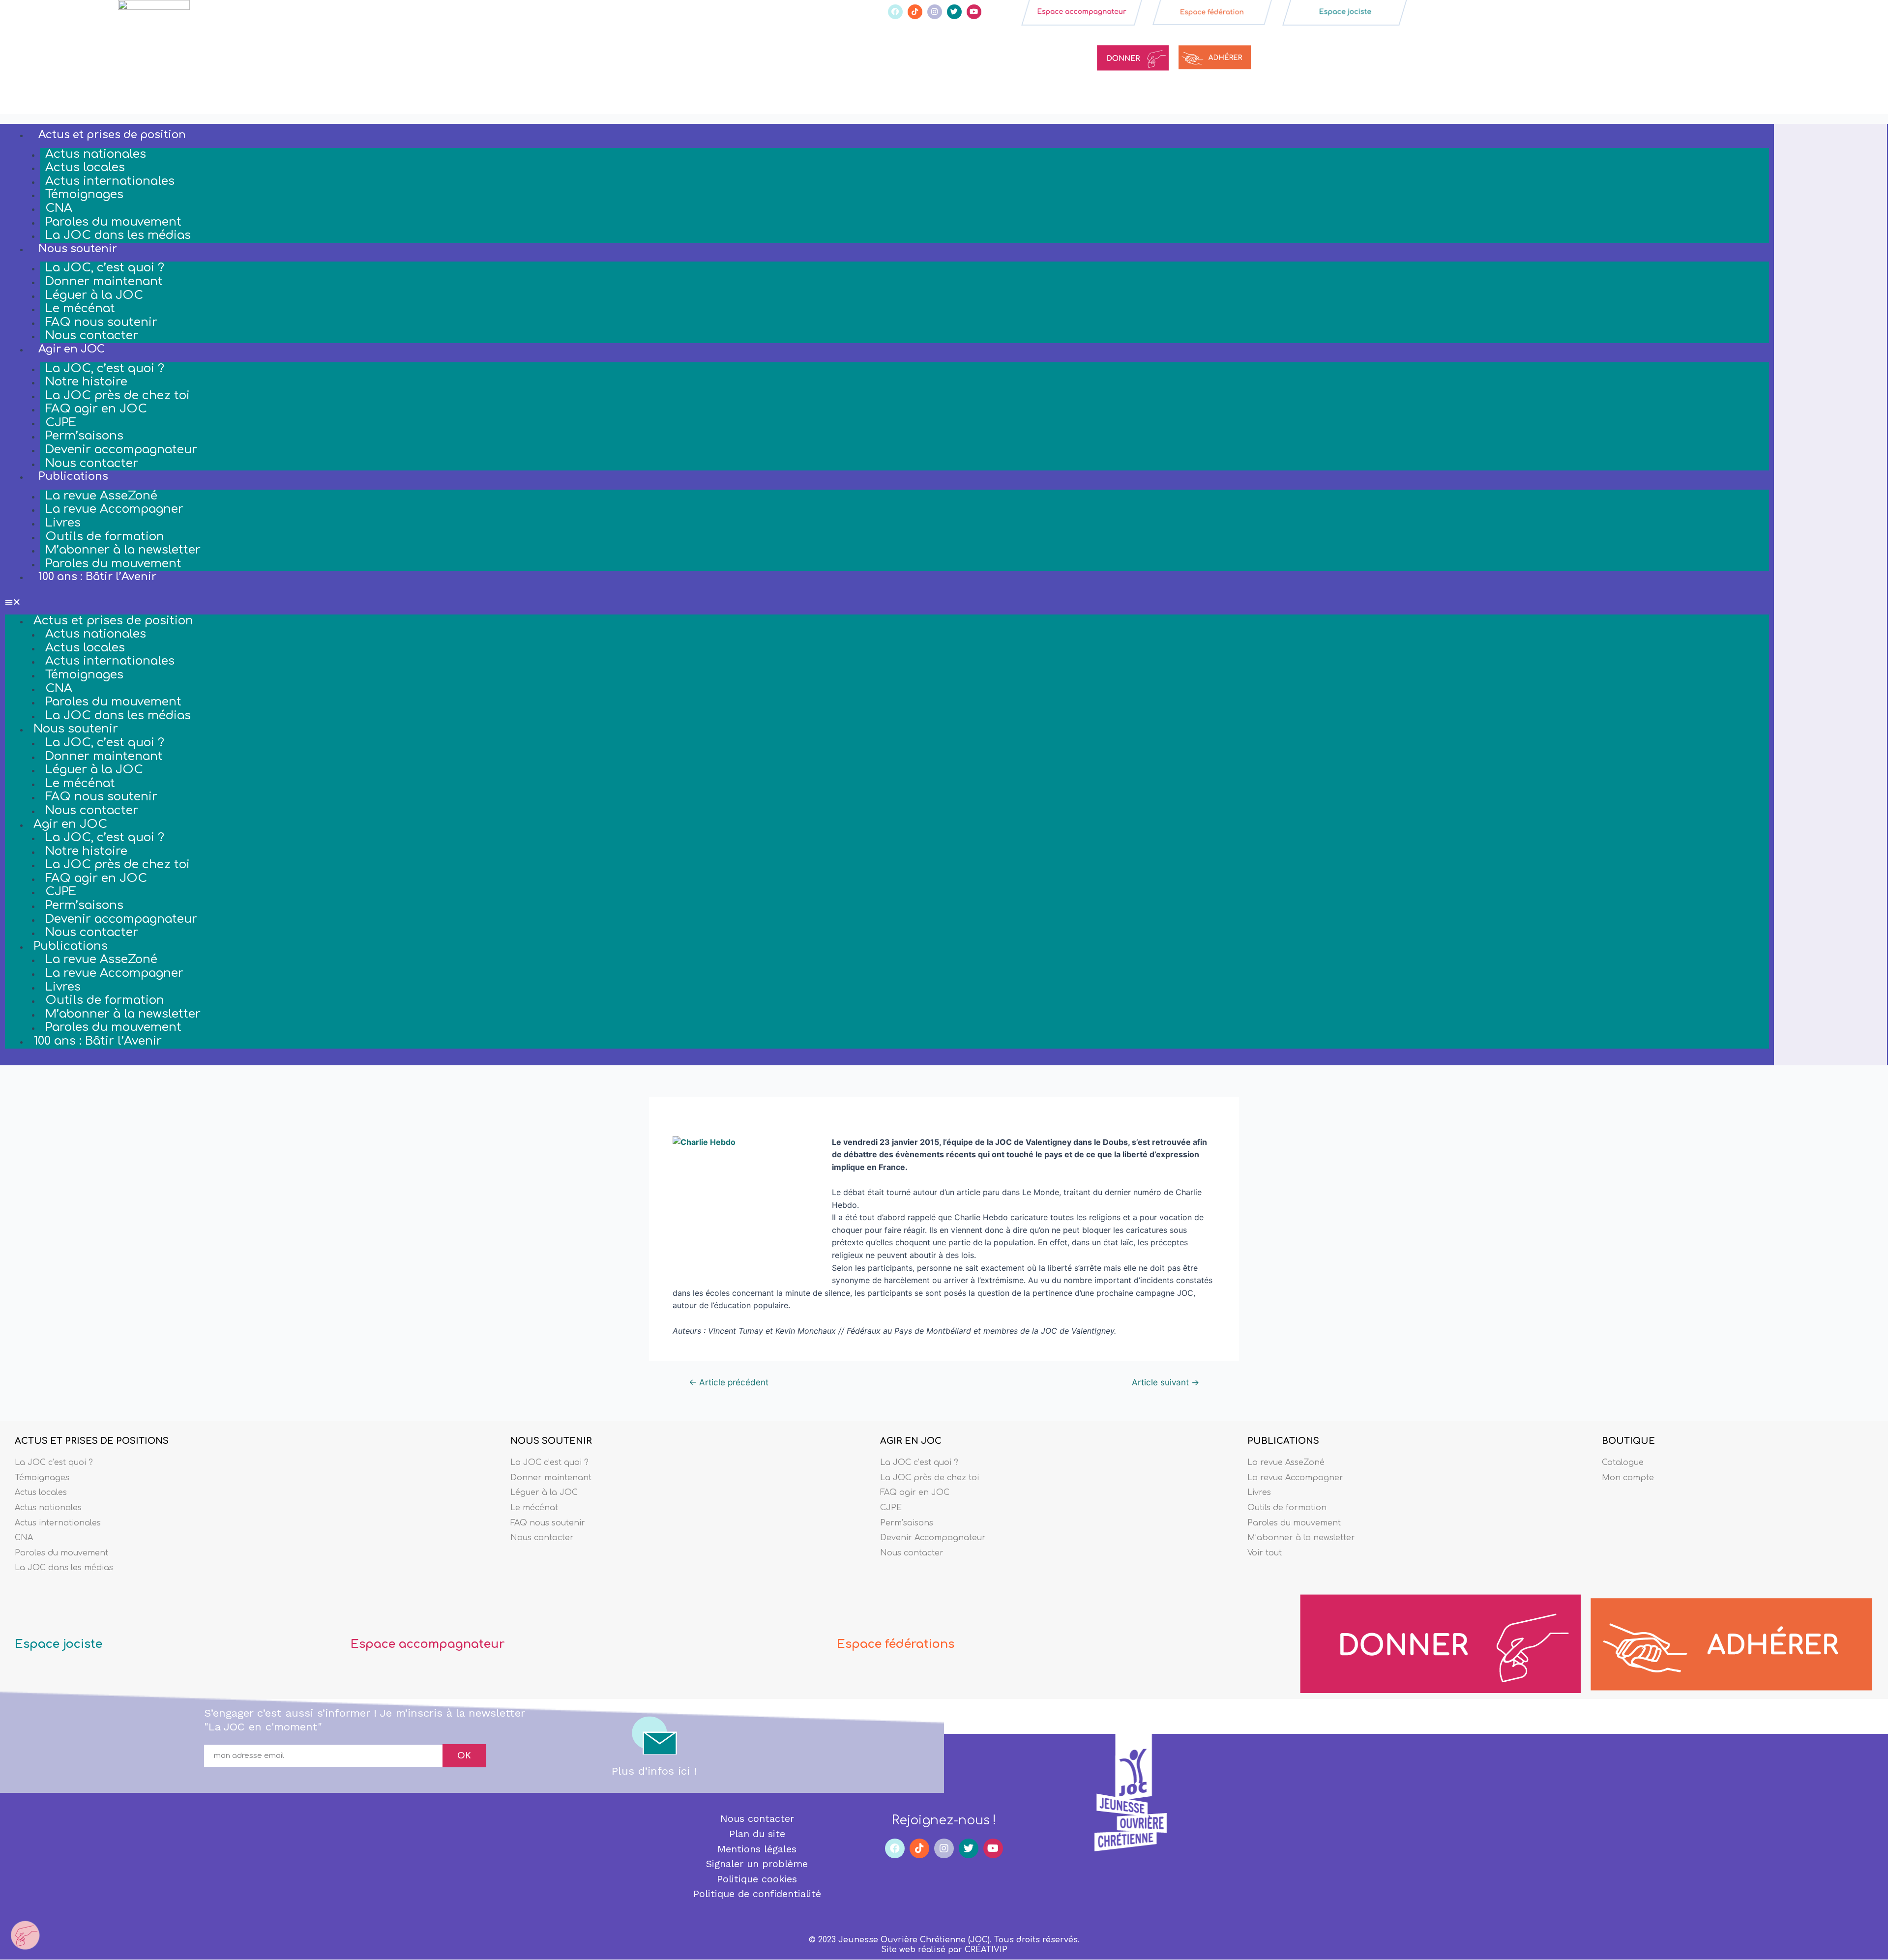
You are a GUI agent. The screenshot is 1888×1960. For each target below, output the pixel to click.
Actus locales (85, 167)
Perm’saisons (84, 436)
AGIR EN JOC (911, 1441)
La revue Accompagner (114, 509)
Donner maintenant (104, 281)
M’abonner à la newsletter (123, 550)
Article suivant (1165, 1382)
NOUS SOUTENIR (551, 1441)
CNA (59, 208)
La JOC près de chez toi (118, 395)
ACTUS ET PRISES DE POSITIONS (92, 1441)
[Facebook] (895, 12)
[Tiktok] (915, 12)
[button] (887, 602)
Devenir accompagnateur (121, 450)
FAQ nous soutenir (101, 322)
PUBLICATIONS (1283, 1441)
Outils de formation (105, 537)
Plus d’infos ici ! (654, 1771)
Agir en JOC (72, 349)
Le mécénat (80, 308)
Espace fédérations (896, 1644)
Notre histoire (86, 382)
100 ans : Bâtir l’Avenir (97, 577)
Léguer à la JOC (94, 295)
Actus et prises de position (112, 135)
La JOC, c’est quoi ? (105, 268)
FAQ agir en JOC (96, 409)
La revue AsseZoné (101, 496)
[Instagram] (935, 12)
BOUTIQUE (1628, 1441)
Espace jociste (59, 1644)
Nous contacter (92, 336)
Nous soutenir (78, 249)
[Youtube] (974, 12)
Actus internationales (110, 181)
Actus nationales (96, 154)
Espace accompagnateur (428, 1644)
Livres (63, 523)
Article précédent (729, 1382)
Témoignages (84, 194)
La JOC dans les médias (118, 235)
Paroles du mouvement (113, 222)
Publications (73, 476)
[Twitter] (954, 12)
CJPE (61, 423)
